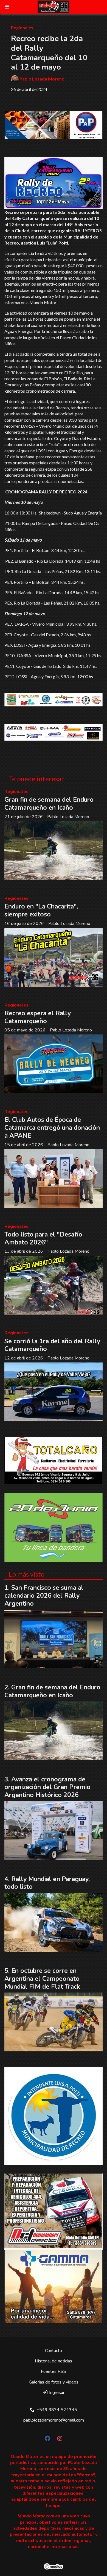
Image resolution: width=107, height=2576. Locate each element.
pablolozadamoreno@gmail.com (54, 2420)
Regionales (22, 28)
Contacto (54, 2351)
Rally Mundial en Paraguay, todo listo (47, 1883)
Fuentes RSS (54, 2371)
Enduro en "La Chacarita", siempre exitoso (41, 910)
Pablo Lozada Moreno (42, 79)
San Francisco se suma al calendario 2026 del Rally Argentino (44, 1596)
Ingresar (56, 2393)
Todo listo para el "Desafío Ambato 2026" (43, 1238)
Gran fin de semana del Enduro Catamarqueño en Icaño (49, 804)
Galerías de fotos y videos (54, 2382)
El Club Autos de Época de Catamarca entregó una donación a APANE (52, 1128)
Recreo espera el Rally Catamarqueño (38, 1017)
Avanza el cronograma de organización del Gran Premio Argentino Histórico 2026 (47, 1787)
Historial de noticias (54, 2361)
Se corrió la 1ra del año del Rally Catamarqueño (52, 1345)
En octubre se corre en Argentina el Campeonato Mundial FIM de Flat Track (42, 1979)
